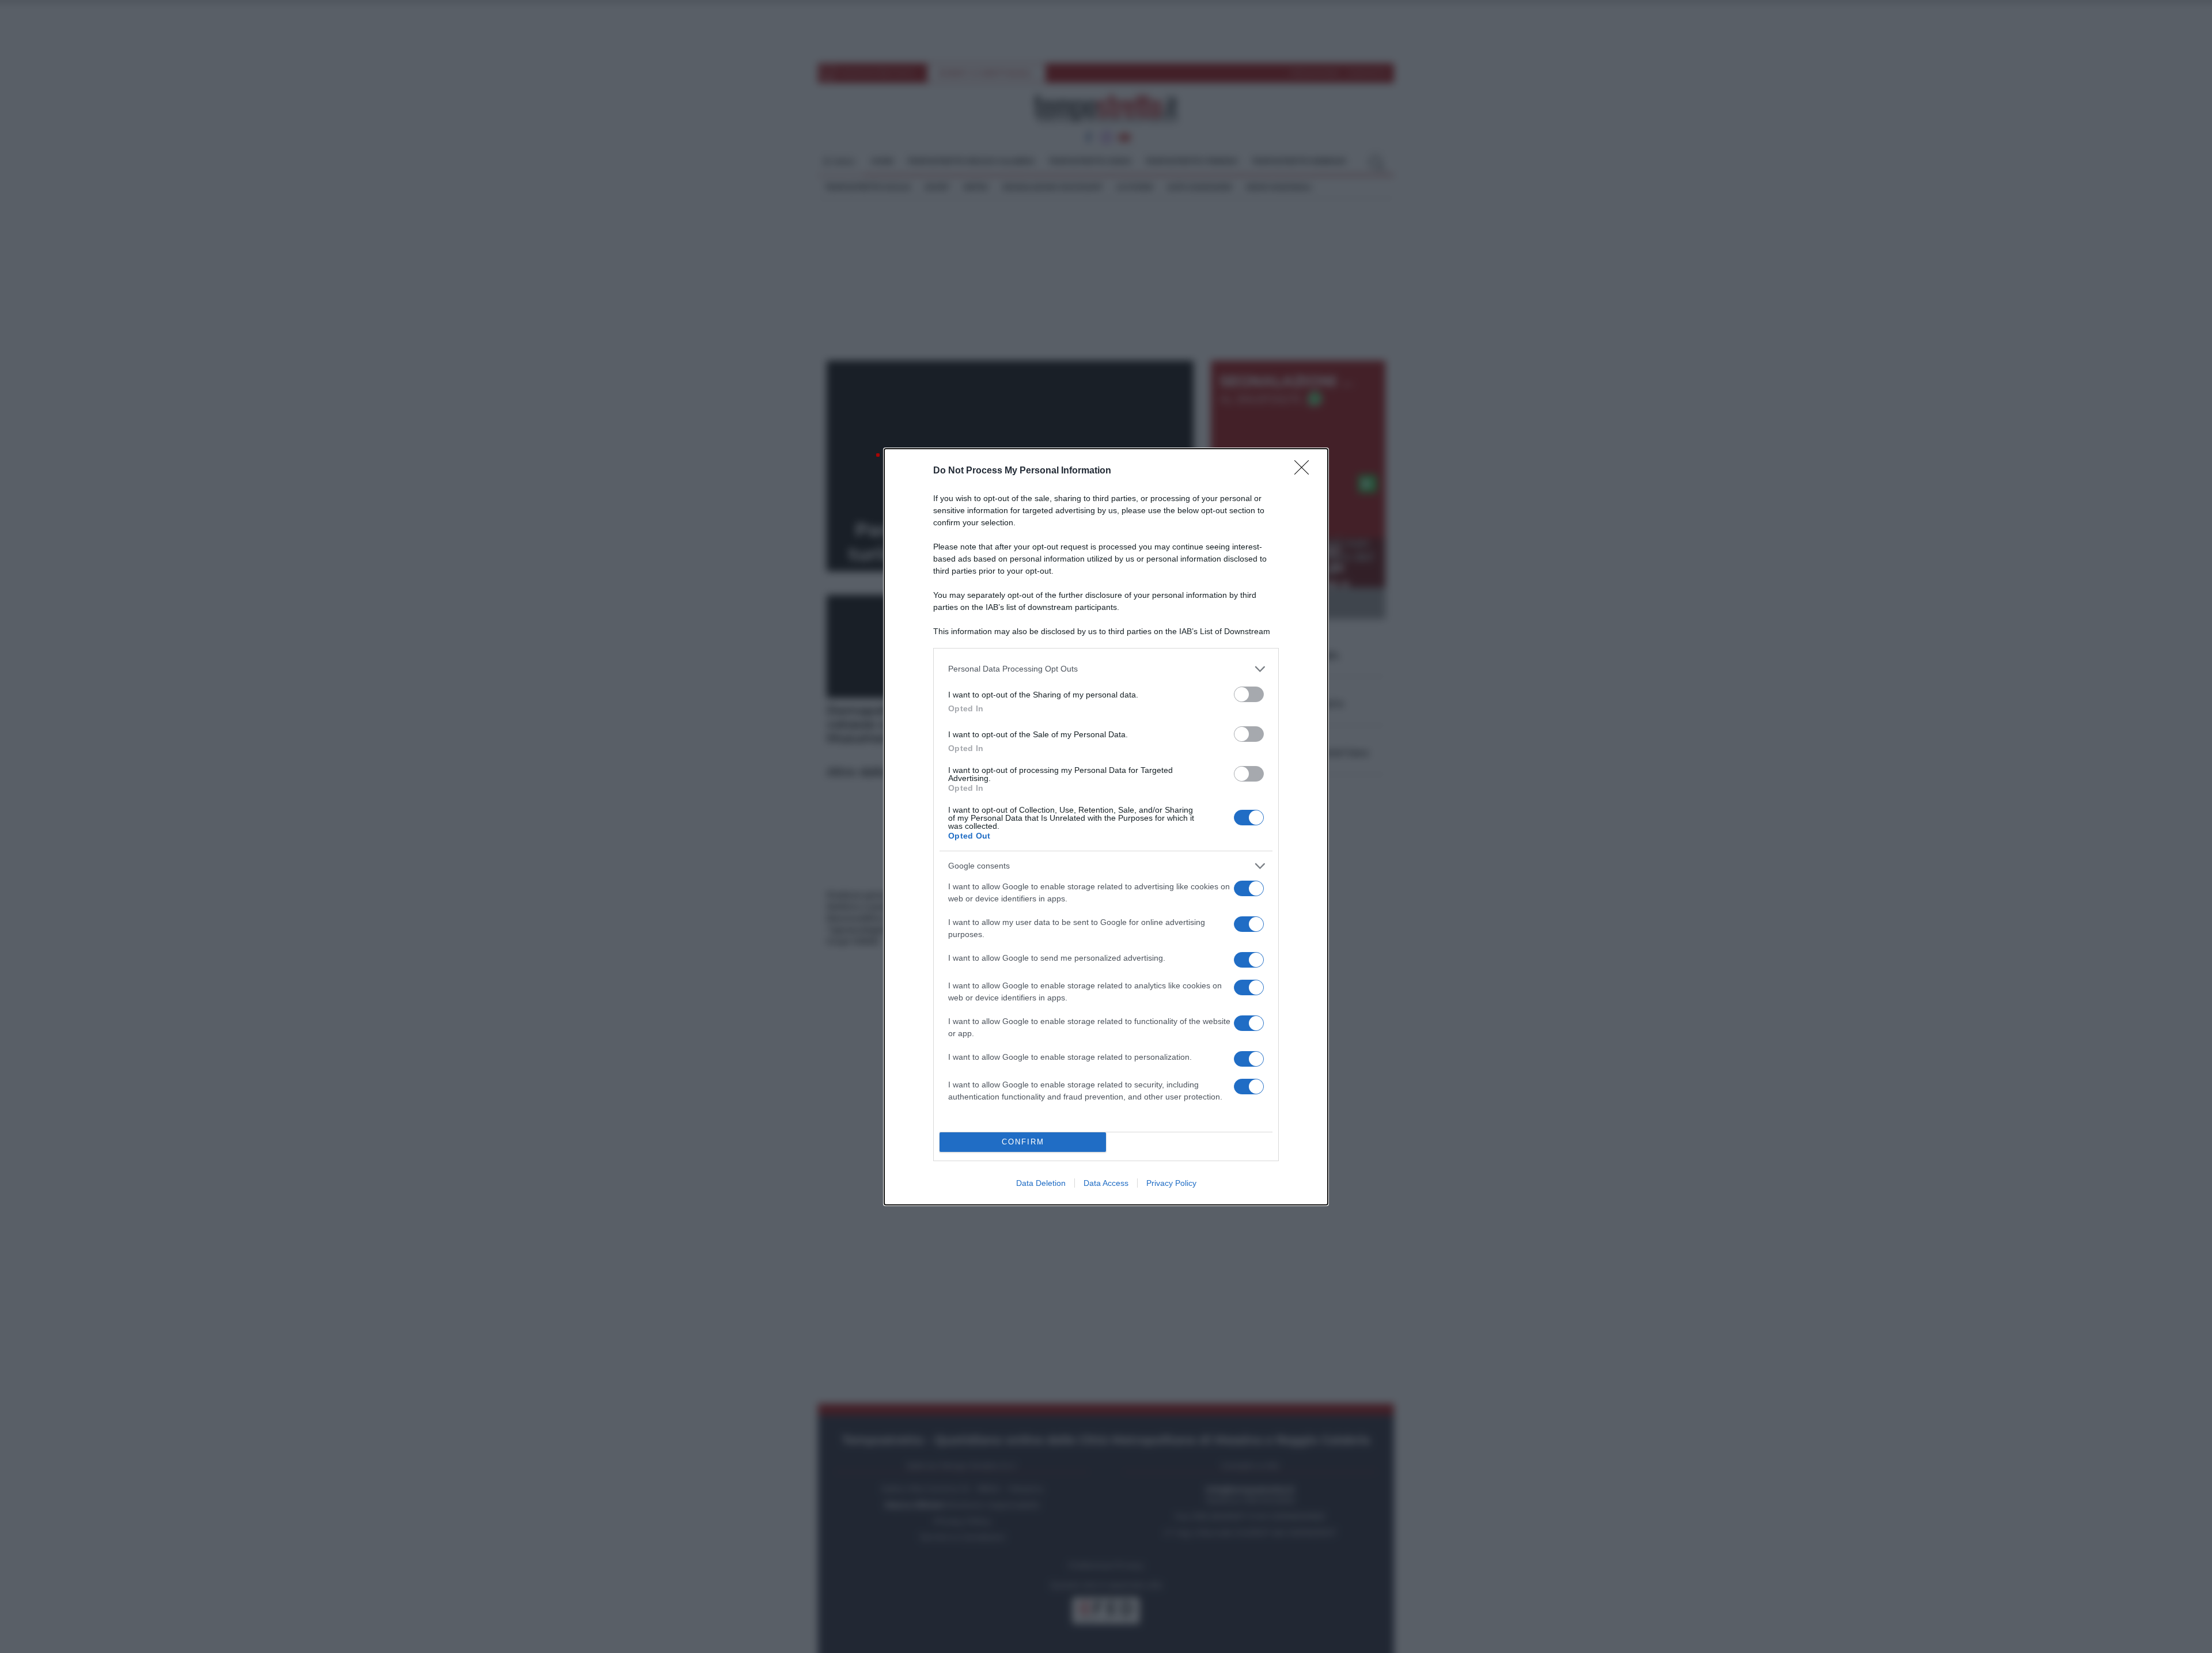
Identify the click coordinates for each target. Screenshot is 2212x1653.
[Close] (1305, 471)
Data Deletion (1041, 1183)
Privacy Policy (1171, 1183)
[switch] (1249, 694)
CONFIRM (1023, 1142)
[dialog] (1106, 827)
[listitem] (1106, 669)
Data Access (1106, 1183)
